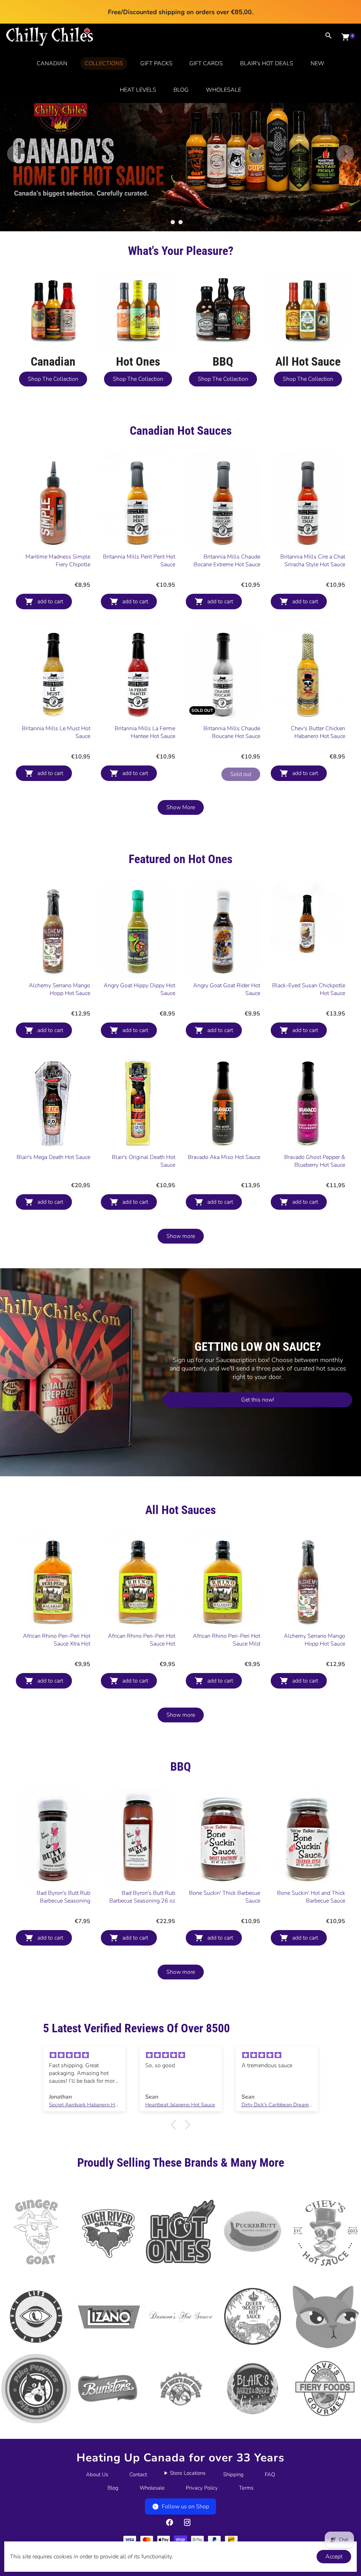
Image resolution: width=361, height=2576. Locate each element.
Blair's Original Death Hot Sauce (143, 1161)
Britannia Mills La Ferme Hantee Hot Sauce (145, 732)
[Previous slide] (16, 154)
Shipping (233, 2474)
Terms (246, 2488)
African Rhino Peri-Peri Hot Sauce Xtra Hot (57, 1640)
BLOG (181, 90)
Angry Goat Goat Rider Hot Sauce (227, 989)
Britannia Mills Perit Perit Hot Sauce (139, 561)
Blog (113, 2488)
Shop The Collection (53, 379)
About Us (97, 2474)
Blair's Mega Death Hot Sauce (53, 1157)
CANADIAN (52, 63)
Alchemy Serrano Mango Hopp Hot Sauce (60, 989)
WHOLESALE (224, 90)
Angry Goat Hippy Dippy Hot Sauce (139, 989)
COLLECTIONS (104, 63)
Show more (181, 1236)
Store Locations (188, 2473)
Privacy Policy (202, 2488)
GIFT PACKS (156, 63)
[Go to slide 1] (173, 222)
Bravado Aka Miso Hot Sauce (224, 1157)
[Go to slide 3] (188, 222)
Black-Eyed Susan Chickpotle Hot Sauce (309, 989)
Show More (181, 807)
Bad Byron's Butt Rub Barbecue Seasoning (63, 1897)
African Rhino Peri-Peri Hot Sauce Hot (142, 1640)
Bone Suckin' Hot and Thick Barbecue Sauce (311, 1897)
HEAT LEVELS (138, 90)
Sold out (241, 774)
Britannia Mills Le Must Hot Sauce (56, 732)
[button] (175, 2124)
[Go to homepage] (50, 44)
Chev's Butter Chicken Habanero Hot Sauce (318, 732)
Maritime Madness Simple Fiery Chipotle (58, 561)
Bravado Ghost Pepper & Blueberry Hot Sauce (315, 1161)
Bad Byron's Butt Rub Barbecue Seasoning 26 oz (142, 1897)
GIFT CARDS (206, 63)
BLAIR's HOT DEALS (267, 63)
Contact (138, 2474)
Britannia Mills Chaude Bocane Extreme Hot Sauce (227, 561)
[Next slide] (345, 154)
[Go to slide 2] (180, 222)
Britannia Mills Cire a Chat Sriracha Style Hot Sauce (313, 561)
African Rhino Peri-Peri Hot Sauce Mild (227, 1640)
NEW (317, 63)
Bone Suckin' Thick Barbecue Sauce (225, 1897)
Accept (334, 2557)
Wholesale (152, 2488)
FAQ (270, 2474)
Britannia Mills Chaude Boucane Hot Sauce (232, 732)
